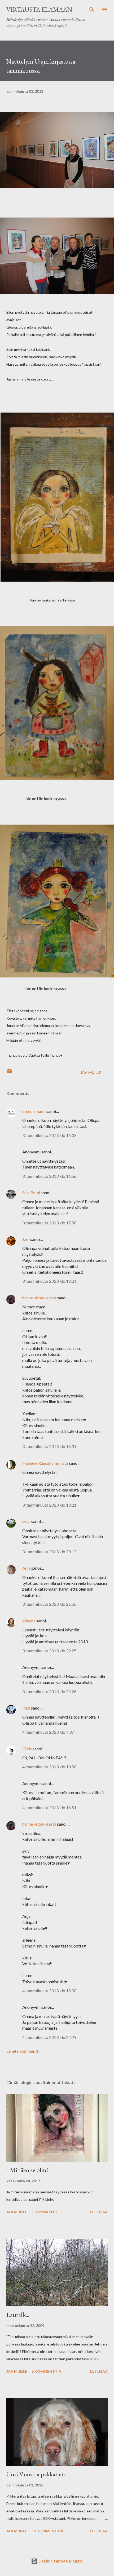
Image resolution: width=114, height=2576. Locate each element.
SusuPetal (31, 1192)
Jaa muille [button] (91, 1072)
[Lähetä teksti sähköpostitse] (10, 1072)
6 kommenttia (46, 2371)
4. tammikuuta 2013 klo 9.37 (48, 1732)
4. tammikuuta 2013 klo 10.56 (49, 1767)
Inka (26, 1708)
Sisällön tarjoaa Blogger (60, 2561)
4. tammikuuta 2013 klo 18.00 (49, 1991)
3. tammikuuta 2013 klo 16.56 (49, 1176)
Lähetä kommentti (23, 2051)
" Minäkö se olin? (28, 2170)
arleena (29, 1621)
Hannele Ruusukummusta (45, 1463)
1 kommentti (45, 2212)
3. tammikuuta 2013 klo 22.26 (49, 1691)
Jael (26, 1239)
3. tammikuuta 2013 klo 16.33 (49, 1135)
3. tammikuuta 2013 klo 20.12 (49, 1552)
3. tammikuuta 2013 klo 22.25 (49, 1651)
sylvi (26, 1521)
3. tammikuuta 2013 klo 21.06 (49, 1604)
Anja (26, 1568)
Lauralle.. (18, 2315)
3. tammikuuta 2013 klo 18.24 (49, 1281)
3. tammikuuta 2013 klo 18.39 (49, 1446)
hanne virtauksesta (39, 1298)
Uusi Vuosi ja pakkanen (36, 2474)
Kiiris (27, 1749)
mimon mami (34, 1111)
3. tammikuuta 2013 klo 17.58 (49, 1223)
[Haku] (92, 10)
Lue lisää (99, 2212)
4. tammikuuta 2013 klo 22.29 (49, 2037)
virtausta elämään (39, 9)
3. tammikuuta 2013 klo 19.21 (49, 1505)
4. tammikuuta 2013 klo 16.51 (49, 1807)
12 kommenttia (47, 2531)
